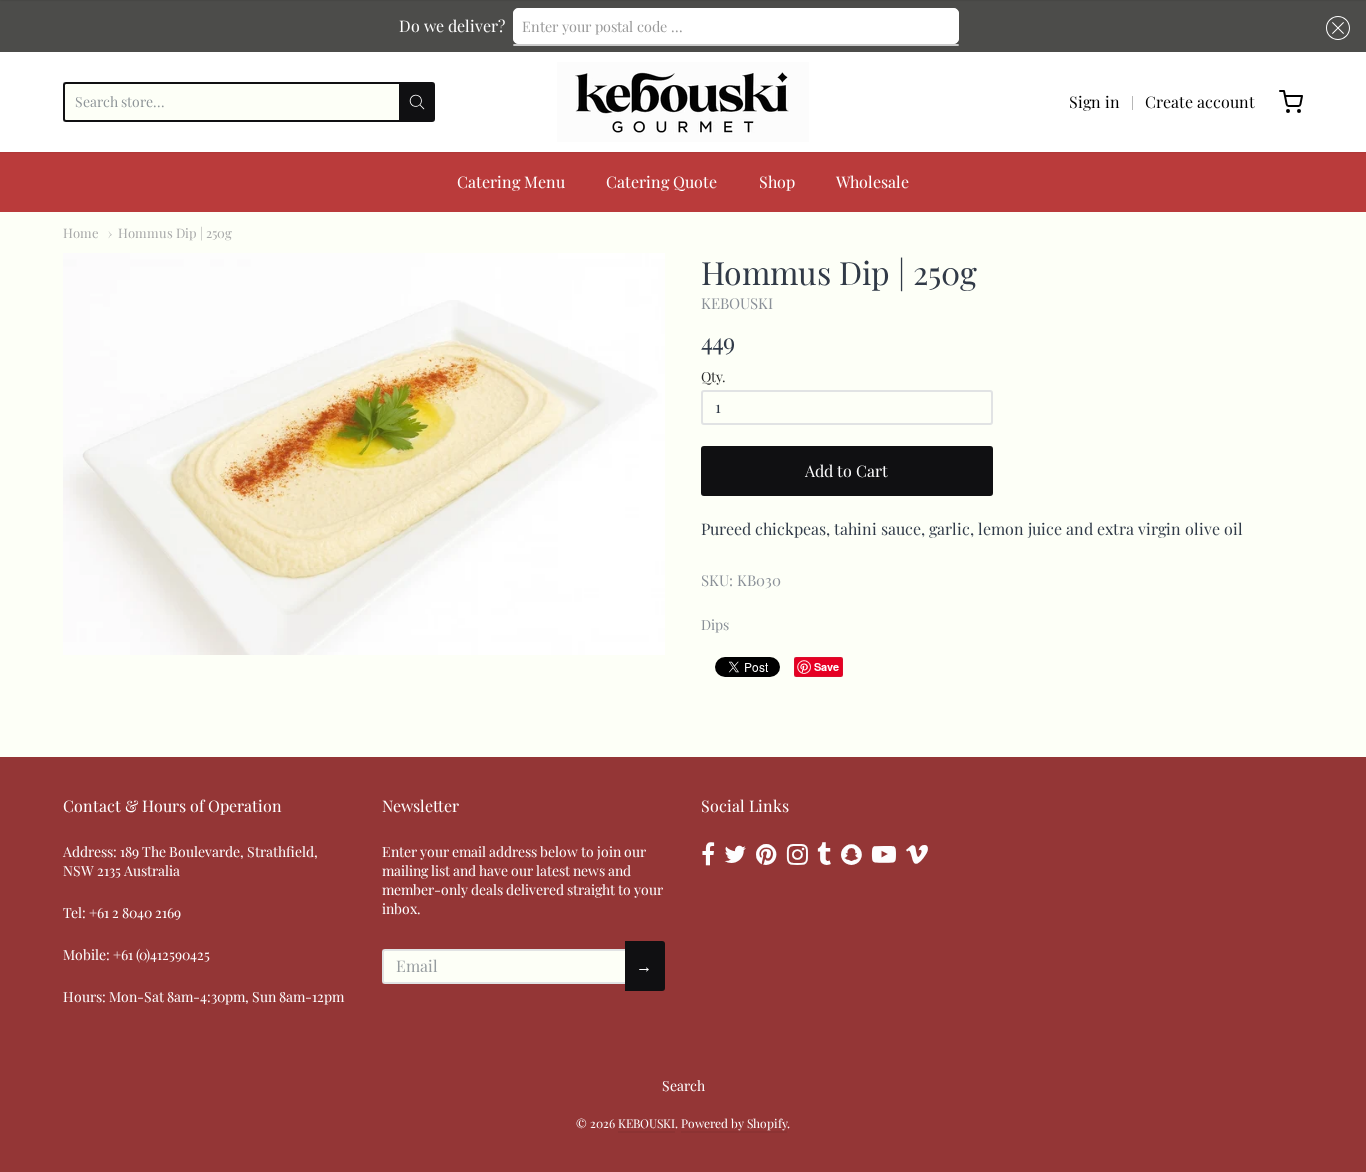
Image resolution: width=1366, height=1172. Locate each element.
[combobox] (736, 26)
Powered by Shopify (734, 1123)
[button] (1334, 28)
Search (683, 1085)
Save (826, 666)
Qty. (713, 377)
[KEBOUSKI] (683, 102)
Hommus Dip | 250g (175, 232)
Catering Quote (661, 181)
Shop (777, 181)
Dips (715, 624)
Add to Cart (846, 470)
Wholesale (872, 181)
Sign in (1094, 101)
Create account (1200, 101)
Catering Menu (511, 181)
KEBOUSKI (737, 303)
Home (81, 232)
